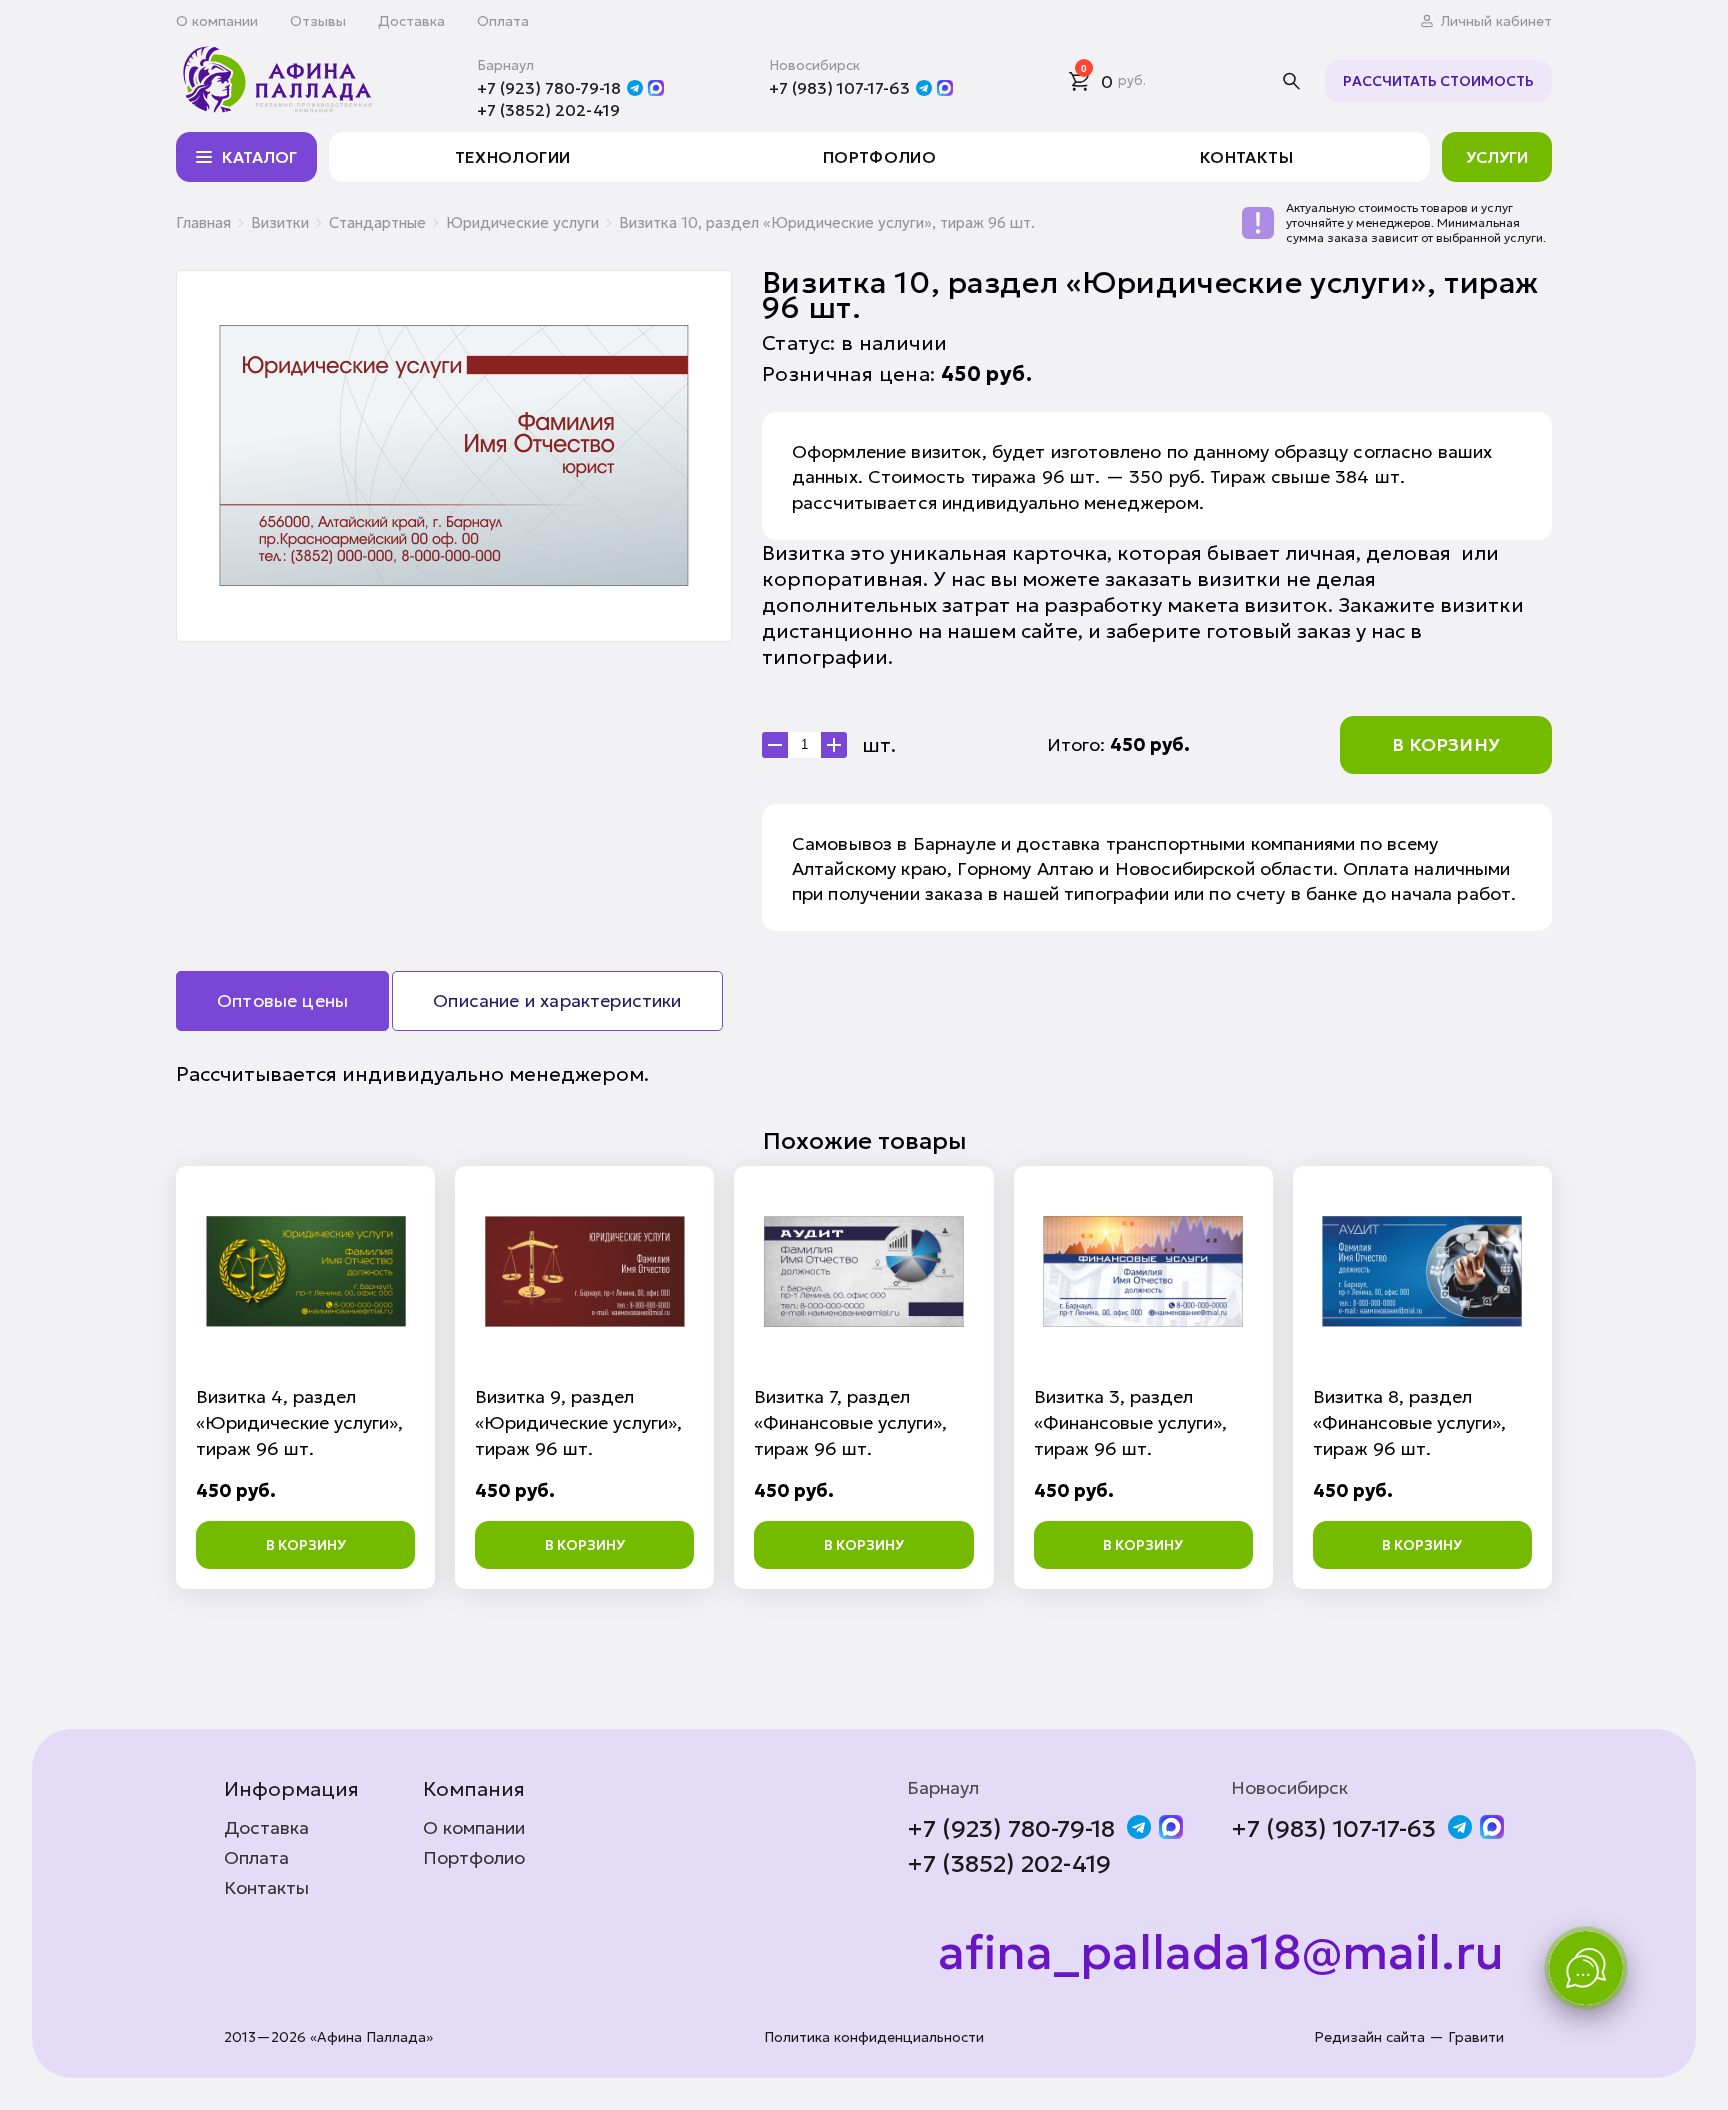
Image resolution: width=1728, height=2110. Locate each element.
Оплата (503, 21)
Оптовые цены (282, 1000)
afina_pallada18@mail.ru (1221, 1953)
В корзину (1446, 744)
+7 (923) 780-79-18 (549, 88)
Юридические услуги (522, 222)
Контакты (1246, 157)
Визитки (280, 222)
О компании (217, 21)
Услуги (1497, 157)
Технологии (513, 157)
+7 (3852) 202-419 (548, 110)
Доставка (411, 21)
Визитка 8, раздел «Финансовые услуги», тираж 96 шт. (1409, 1422)
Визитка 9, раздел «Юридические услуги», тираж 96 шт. (578, 1422)
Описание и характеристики (557, 1000)
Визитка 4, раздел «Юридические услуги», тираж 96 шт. (299, 1422)
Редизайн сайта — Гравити (1409, 2037)
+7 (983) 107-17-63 (839, 88)
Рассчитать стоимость (1438, 81)
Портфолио (879, 157)
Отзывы (318, 21)
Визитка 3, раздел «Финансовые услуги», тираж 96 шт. (1130, 1422)
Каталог (259, 157)
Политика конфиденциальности (874, 2037)
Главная (203, 222)
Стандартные (377, 222)
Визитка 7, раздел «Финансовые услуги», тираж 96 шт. (850, 1422)
